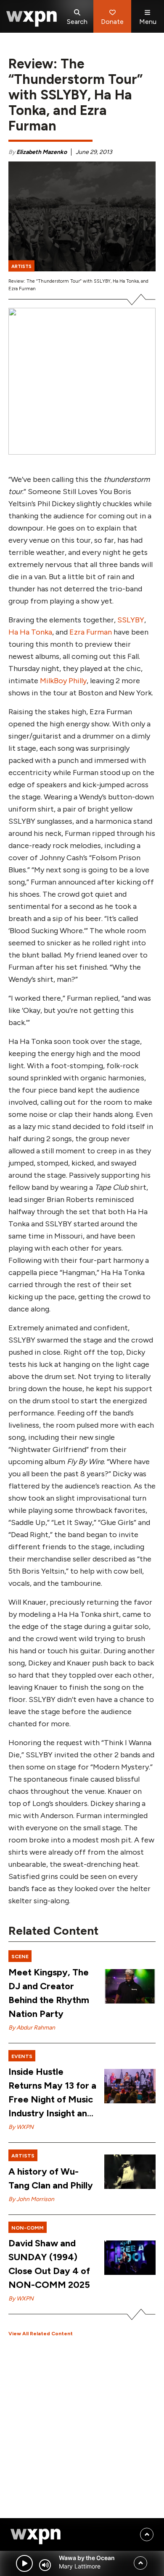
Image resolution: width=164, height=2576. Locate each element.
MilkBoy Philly (63, 681)
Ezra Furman (90, 632)
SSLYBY (131, 620)
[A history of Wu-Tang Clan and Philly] (130, 2172)
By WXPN (21, 2127)
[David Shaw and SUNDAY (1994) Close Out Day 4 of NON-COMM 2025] (130, 2258)
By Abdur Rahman (32, 2028)
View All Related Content (41, 2334)
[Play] (24, 2563)
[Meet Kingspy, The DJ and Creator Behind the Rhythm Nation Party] (130, 1986)
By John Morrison (31, 2199)
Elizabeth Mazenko (42, 152)
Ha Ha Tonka (30, 632)
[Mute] (45, 2565)
